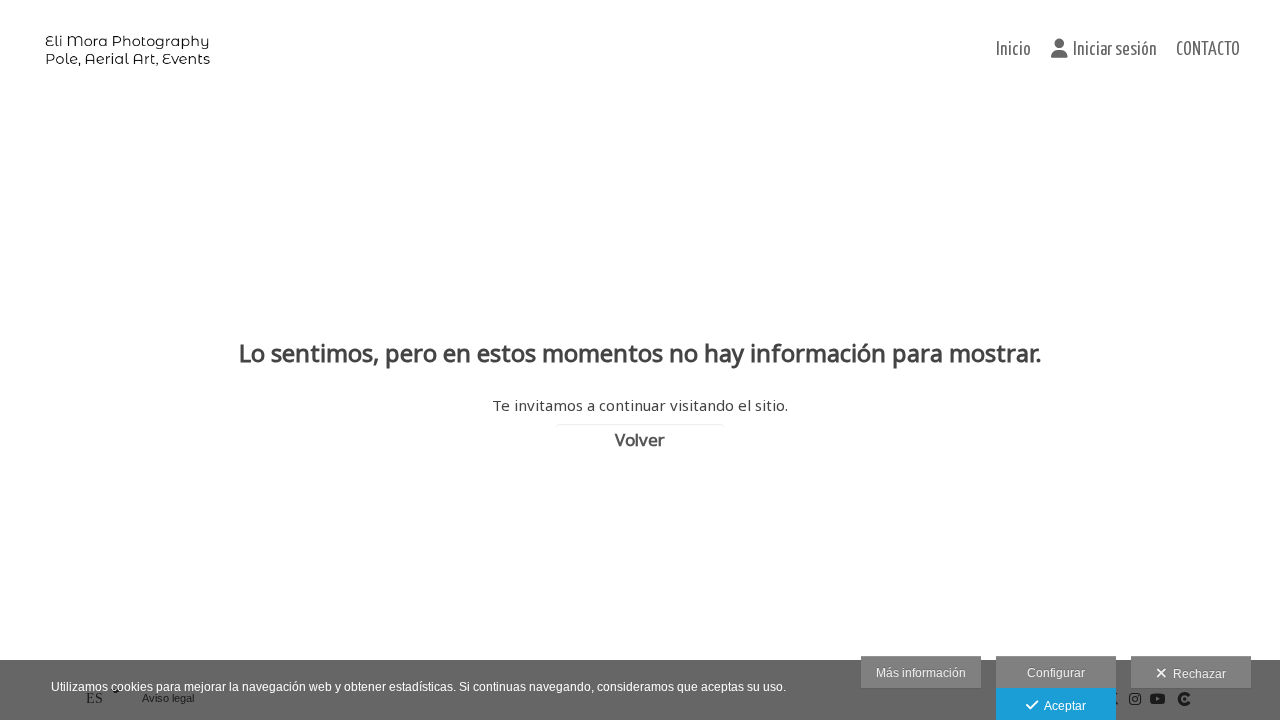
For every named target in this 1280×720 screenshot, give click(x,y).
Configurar (1056, 673)
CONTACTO (1208, 50)
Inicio (1013, 50)
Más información (921, 673)
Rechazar (1196, 674)
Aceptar (1062, 706)
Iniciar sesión (1114, 50)
